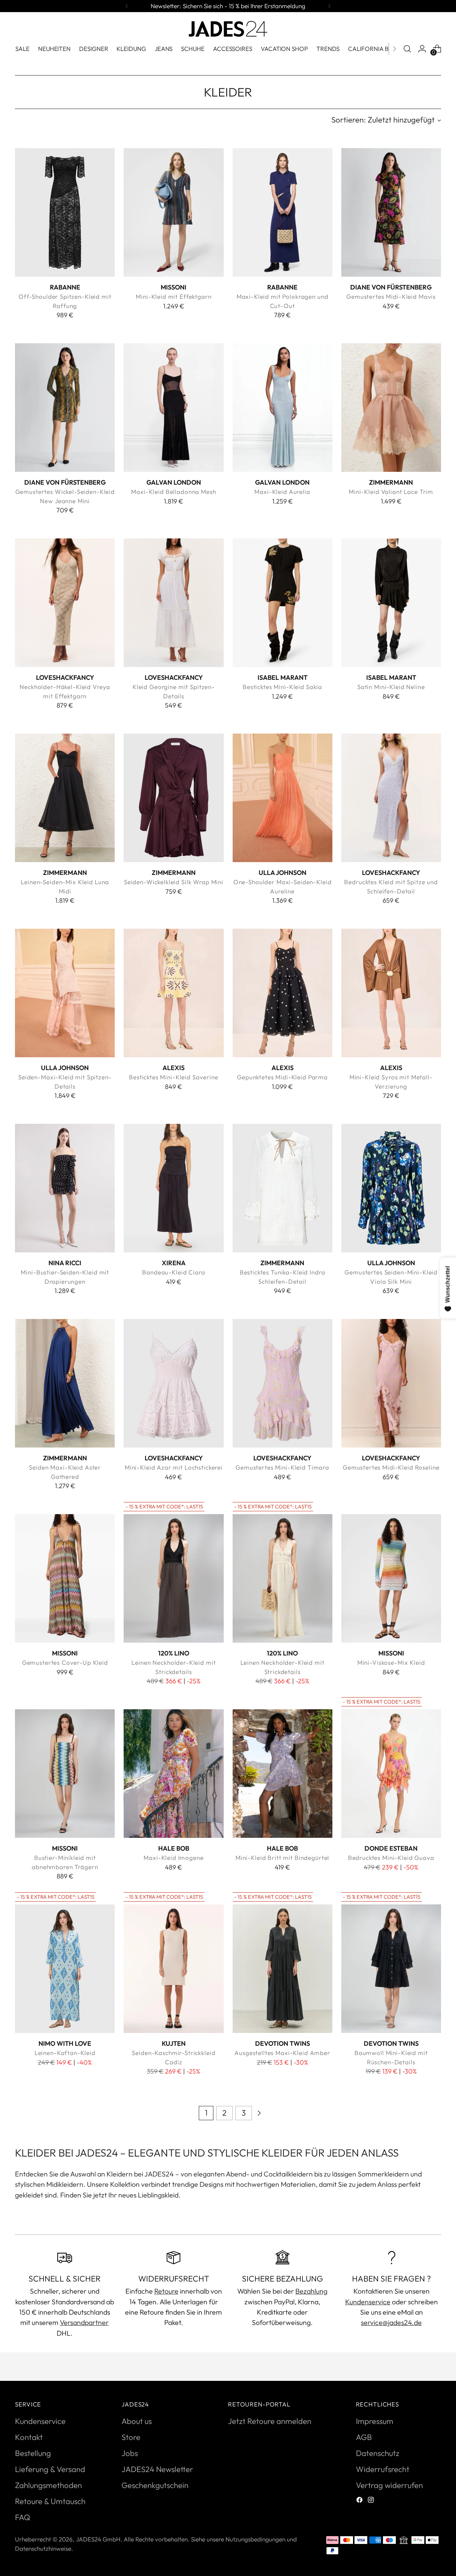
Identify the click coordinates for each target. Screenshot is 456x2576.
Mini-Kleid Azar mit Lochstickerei (174, 1467)
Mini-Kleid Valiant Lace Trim (391, 492)
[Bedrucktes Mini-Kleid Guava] (391, 1773)
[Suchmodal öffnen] (407, 49)
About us (137, 2421)
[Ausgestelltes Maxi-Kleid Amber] (283, 1968)
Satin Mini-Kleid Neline (391, 687)
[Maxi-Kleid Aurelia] (283, 407)
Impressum (375, 2421)
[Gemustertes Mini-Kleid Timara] (283, 1383)
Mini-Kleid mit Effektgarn (173, 296)
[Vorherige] (127, 6)
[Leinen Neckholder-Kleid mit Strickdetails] (173, 1578)
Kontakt (29, 2437)
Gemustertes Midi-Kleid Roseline (391, 1467)
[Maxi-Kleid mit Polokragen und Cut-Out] (283, 212)
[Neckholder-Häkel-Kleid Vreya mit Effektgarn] (65, 603)
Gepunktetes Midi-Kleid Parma (282, 1077)
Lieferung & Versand (50, 2469)
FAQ (23, 2517)
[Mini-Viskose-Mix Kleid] (391, 1578)
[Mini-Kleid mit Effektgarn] (173, 212)
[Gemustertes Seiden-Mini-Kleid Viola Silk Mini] (391, 1188)
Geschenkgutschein (155, 2485)
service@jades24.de (391, 2322)
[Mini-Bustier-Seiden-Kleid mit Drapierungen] (65, 1188)
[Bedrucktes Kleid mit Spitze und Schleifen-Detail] (391, 798)
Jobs (130, 2453)
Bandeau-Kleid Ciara (173, 1272)
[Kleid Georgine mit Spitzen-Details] (173, 603)
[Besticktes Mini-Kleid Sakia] (283, 603)
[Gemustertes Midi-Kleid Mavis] (391, 212)
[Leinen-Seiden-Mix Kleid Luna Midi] (65, 798)
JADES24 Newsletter (157, 2469)
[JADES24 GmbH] (228, 29)
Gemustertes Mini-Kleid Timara (282, 1467)
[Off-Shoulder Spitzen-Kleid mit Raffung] (65, 212)
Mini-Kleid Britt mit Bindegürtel (282, 1858)
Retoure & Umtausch (50, 2501)
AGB (364, 2437)
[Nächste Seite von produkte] (259, 2113)
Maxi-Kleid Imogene (173, 1858)
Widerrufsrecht (383, 2469)
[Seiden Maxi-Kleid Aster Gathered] (65, 1383)
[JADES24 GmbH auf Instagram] (372, 2501)
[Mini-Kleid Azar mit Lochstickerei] (173, 1383)
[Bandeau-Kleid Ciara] (173, 1188)
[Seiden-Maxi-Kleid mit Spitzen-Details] (65, 993)
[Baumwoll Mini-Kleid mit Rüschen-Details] (391, 1968)
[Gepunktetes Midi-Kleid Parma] (283, 993)
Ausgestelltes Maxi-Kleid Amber (282, 2053)
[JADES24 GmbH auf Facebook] (360, 2501)
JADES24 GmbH (98, 2539)
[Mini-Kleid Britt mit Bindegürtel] (283, 1773)
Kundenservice (368, 2302)
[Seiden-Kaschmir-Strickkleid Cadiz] (173, 1968)
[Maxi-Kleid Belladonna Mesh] (173, 407)
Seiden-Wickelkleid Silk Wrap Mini (174, 882)
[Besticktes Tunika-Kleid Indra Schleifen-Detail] (283, 1188)
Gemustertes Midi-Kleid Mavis (391, 296)
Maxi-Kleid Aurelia (282, 492)
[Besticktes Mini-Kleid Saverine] (173, 993)
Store (131, 2437)
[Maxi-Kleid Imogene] (173, 1773)
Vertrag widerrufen (389, 2485)
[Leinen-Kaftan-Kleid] (65, 1968)
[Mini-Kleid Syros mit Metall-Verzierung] (391, 993)
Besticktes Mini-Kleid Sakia (282, 687)
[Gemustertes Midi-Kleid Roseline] (391, 1383)
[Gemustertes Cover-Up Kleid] (65, 1578)
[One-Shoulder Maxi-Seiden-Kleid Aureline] (283, 798)
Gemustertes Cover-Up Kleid (65, 1662)
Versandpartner (84, 2322)
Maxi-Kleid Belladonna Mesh (173, 492)
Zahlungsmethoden (48, 2485)
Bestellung (33, 2453)
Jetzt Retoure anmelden (270, 2421)
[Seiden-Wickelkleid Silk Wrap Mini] (173, 798)
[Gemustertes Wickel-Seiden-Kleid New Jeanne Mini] (65, 407)
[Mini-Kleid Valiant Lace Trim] (391, 407)
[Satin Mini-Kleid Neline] (391, 603)
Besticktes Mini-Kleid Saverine (174, 1077)
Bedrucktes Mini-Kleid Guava (391, 1858)
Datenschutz (378, 2453)
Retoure (166, 2291)
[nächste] (329, 6)
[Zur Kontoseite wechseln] (422, 49)
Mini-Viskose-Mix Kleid (391, 1662)
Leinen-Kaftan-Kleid (65, 2053)
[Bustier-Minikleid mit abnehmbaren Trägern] (65, 1773)
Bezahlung (311, 2291)
